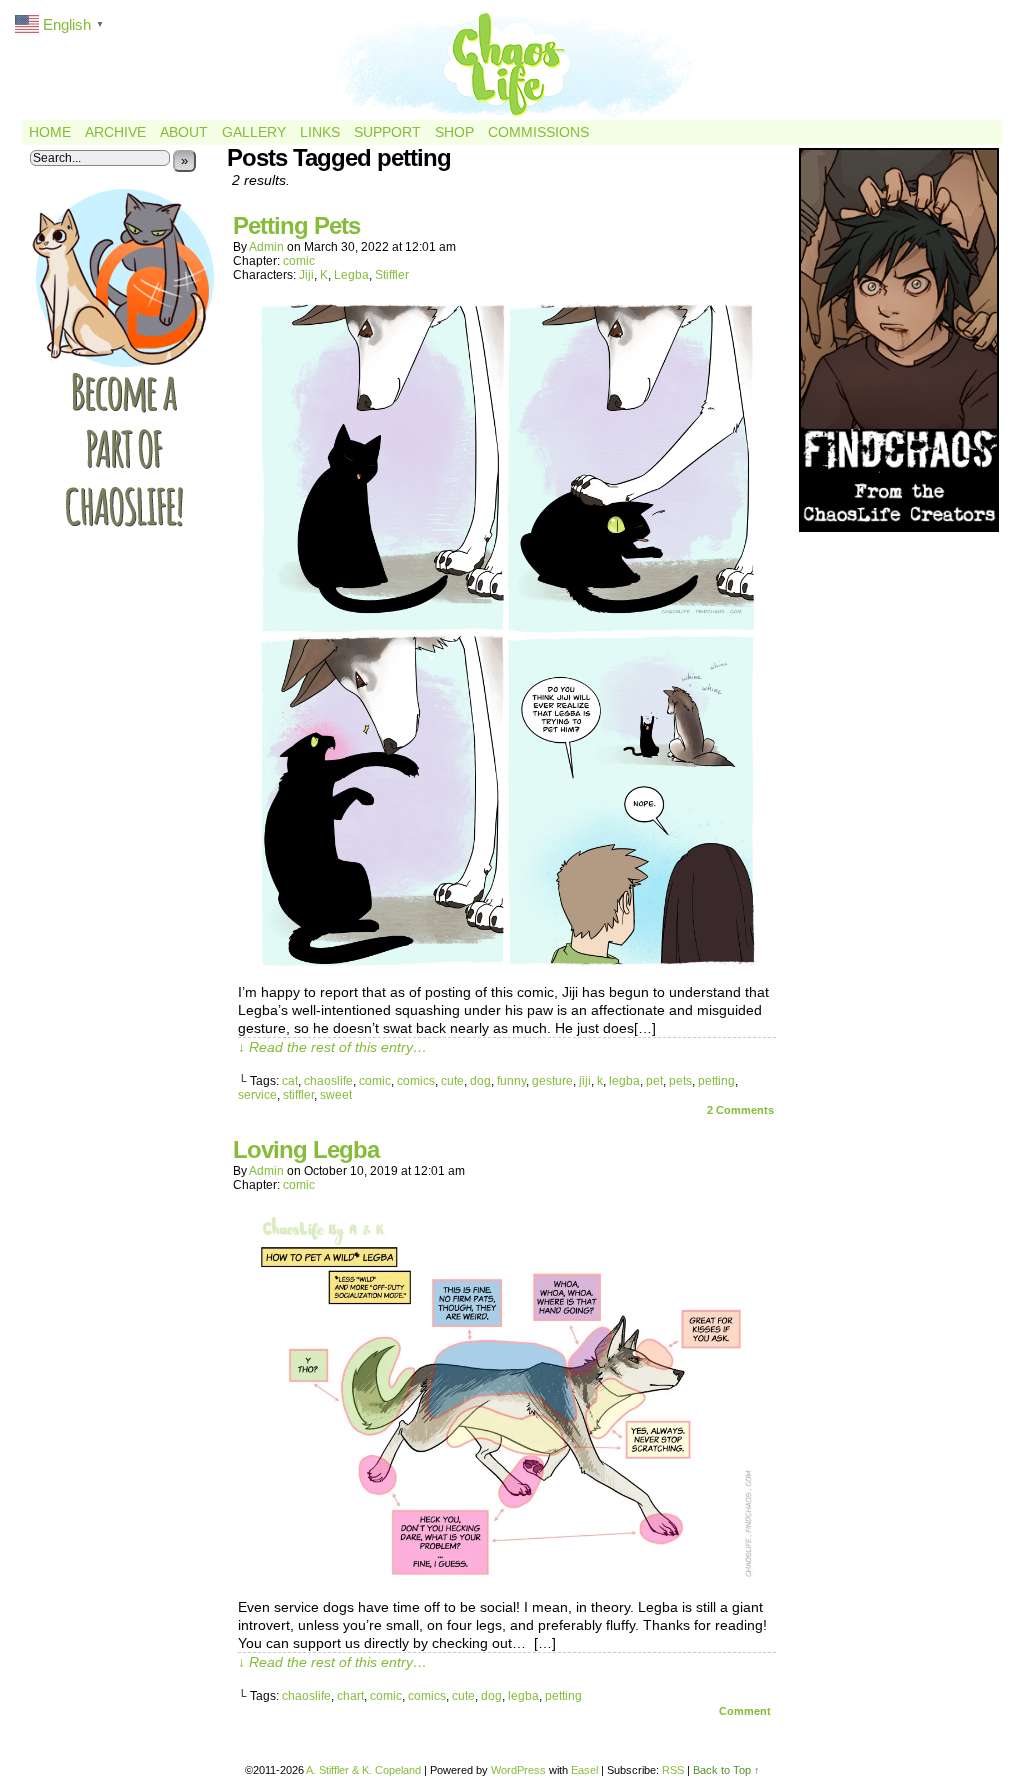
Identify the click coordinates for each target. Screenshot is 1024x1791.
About (184, 132)
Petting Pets (296, 225)
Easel (584, 1770)
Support (387, 132)
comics (416, 1081)
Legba (351, 275)
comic (299, 261)
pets (680, 1081)
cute (452, 1081)
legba (624, 1081)
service (257, 1095)
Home (50, 132)
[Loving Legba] (507, 1579)
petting (716, 1081)
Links (320, 132)
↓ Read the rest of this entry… (332, 1047)
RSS (673, 1770)
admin (266, 247)
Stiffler (392, 275)
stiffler (298, 1095)
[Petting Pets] (507, 964)
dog (480, 1081)
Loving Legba (306, 1149)
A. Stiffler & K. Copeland (363, 1770)
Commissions (538, 132)
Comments (740, 1110)
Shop (454, 132)
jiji (585, 1081)
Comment (746, 1711)
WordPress (518, 1770)
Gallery (254, 132)
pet (654, 1081)
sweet (336, 1095)
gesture (552, 1081)
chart (350, 1696)
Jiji (306, 275)
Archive (115, 132)
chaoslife (328, 1081)
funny (511, 1081)
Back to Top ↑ (726, 1770)
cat (290, 1081)
